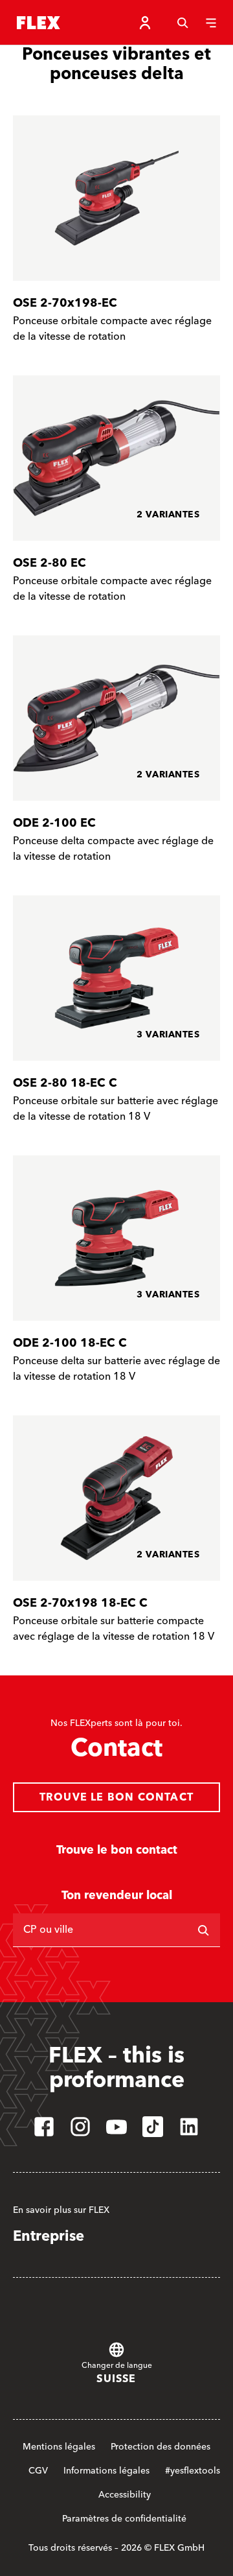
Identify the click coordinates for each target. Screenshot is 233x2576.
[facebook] (44, 2127)
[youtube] (116, 2127)
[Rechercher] (203, 1930)
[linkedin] (189, 2127)
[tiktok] (153, 2127)
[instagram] (80, 2127)
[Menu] (211, 23)
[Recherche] (183, 23)
